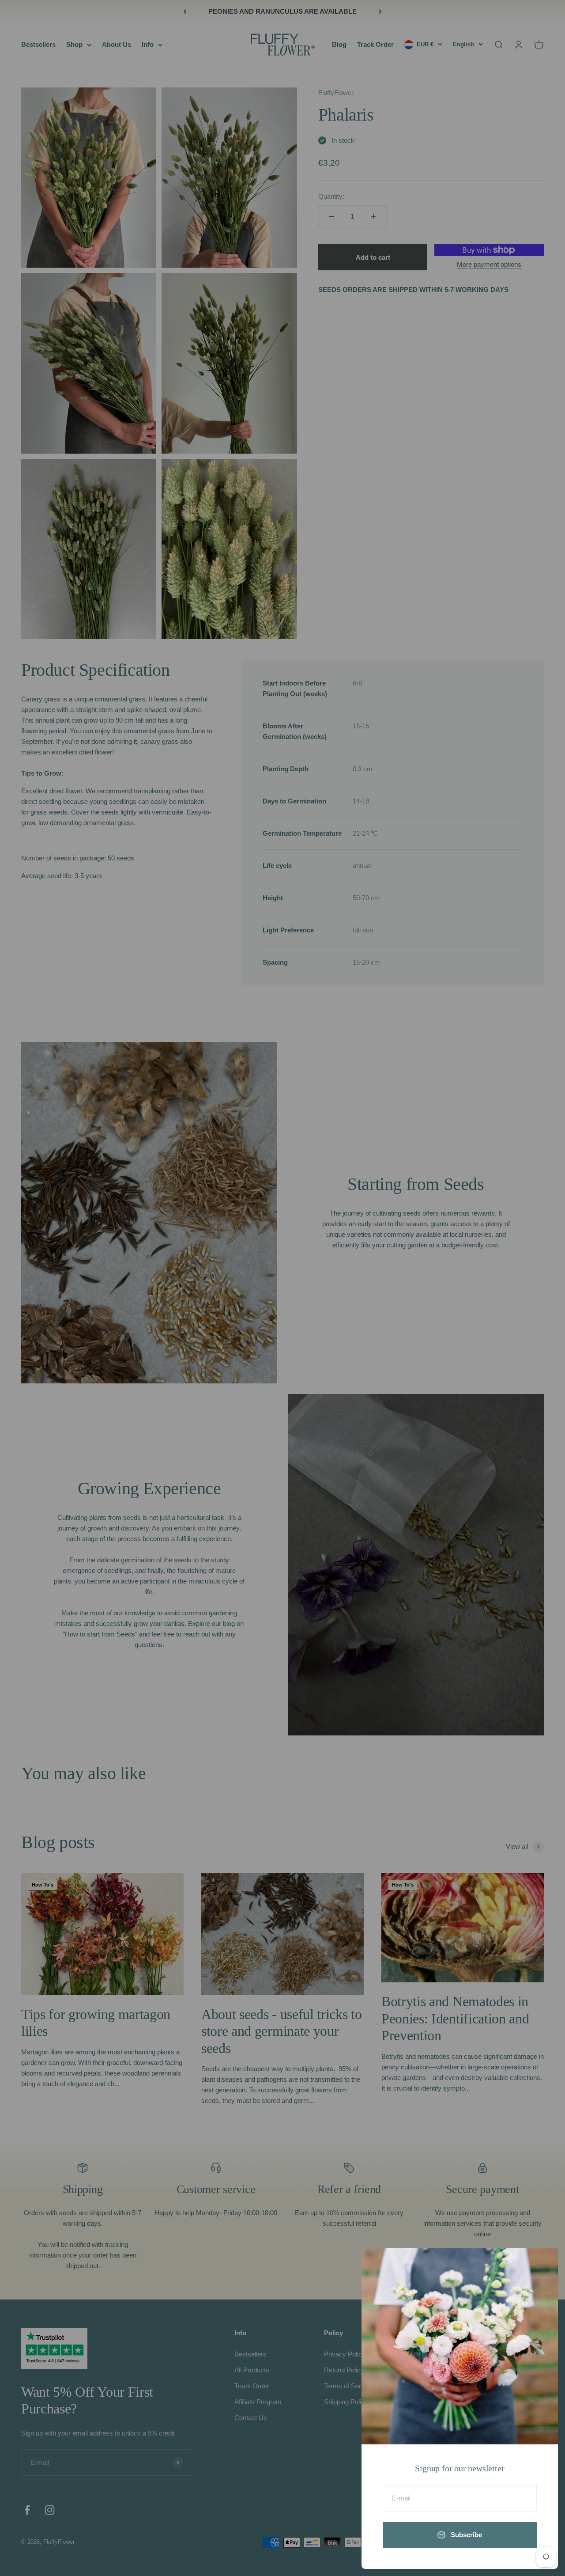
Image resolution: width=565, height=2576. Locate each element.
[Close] (540, 2266)
